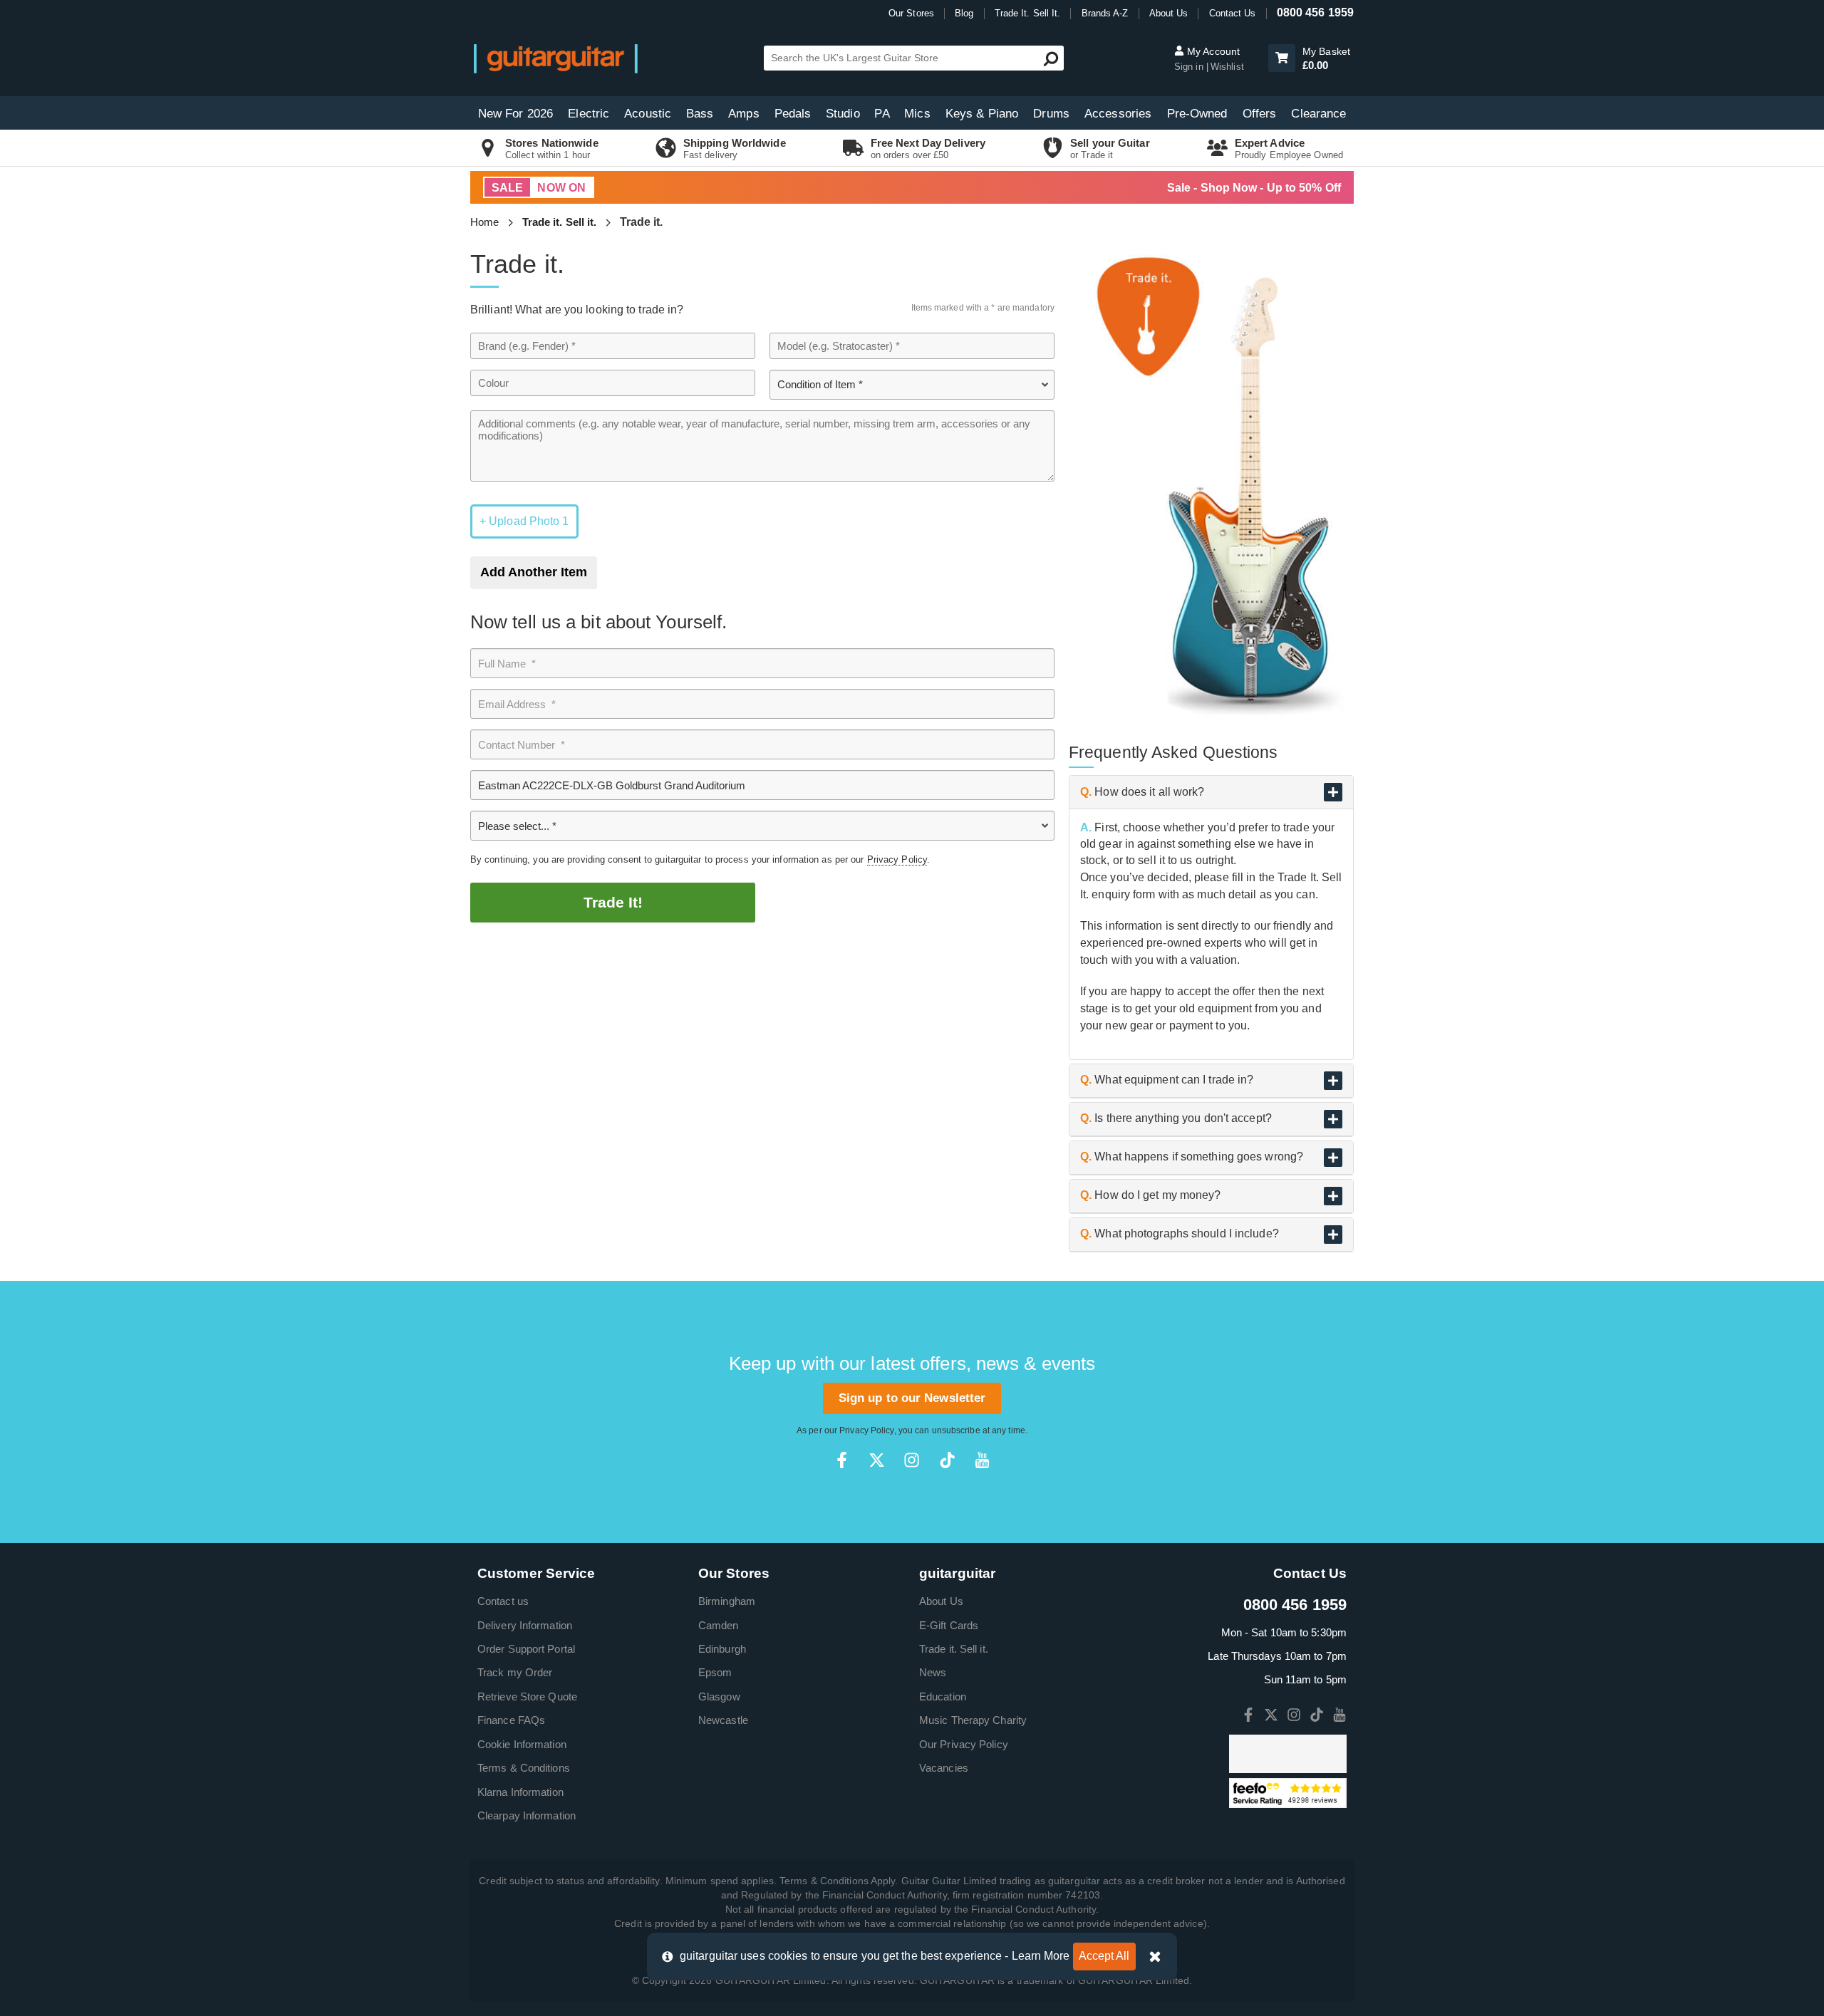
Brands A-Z (1105, 13)
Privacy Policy (897, 859)
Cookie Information (522, 1744)
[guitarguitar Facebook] (842, 1460)
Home (484, 222)
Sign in (1190, 67)
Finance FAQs (511, 1720)
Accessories (1118, 114)
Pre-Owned (1197, 114)
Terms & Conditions (524, 1768)
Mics (917, 114)
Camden (719, 1625)
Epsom (715, 1672)
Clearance (1318, 114)
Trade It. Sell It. (1028, 13)
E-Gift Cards (949, 1625)
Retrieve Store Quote (527, 1697)
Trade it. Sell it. (560, 222)
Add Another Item (534, 572)
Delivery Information (525, 1625)
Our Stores (911, 13)
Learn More (1041, 1956)
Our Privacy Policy (964, 1744)
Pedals (793, 114)
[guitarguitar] (556, 58)
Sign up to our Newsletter (912, 1398)
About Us (1169, 13)
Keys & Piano (982, 114)
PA (882, 114)
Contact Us (1233, 13)
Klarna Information (520, 1792)
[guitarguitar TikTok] (947, 1460)
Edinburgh (722, 1649)
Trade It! (613, 902)
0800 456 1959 (1315, 12)
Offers (1260, 114)
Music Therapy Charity (973, 1720)
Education (943, 1697)
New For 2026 (515, 114)
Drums (1051, 114)
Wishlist (1227, 67)
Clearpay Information (527, 1815)
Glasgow (719, 1697)
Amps (743, 114)
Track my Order (515, 1672)
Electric (589, 114)
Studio (843, 114)
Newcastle (723, 1720)
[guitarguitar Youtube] (982, 1460)
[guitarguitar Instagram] (912, 1460)
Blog (964, 13)
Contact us (503, 1601)
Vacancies (944, 1768)
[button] (1282, 58)
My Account (1212, 51)
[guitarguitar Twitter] (877, 1460)
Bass (700, 114)
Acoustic (648, 114)
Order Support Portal (526, 1649)
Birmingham (727, 1601)
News (933, 1672)
